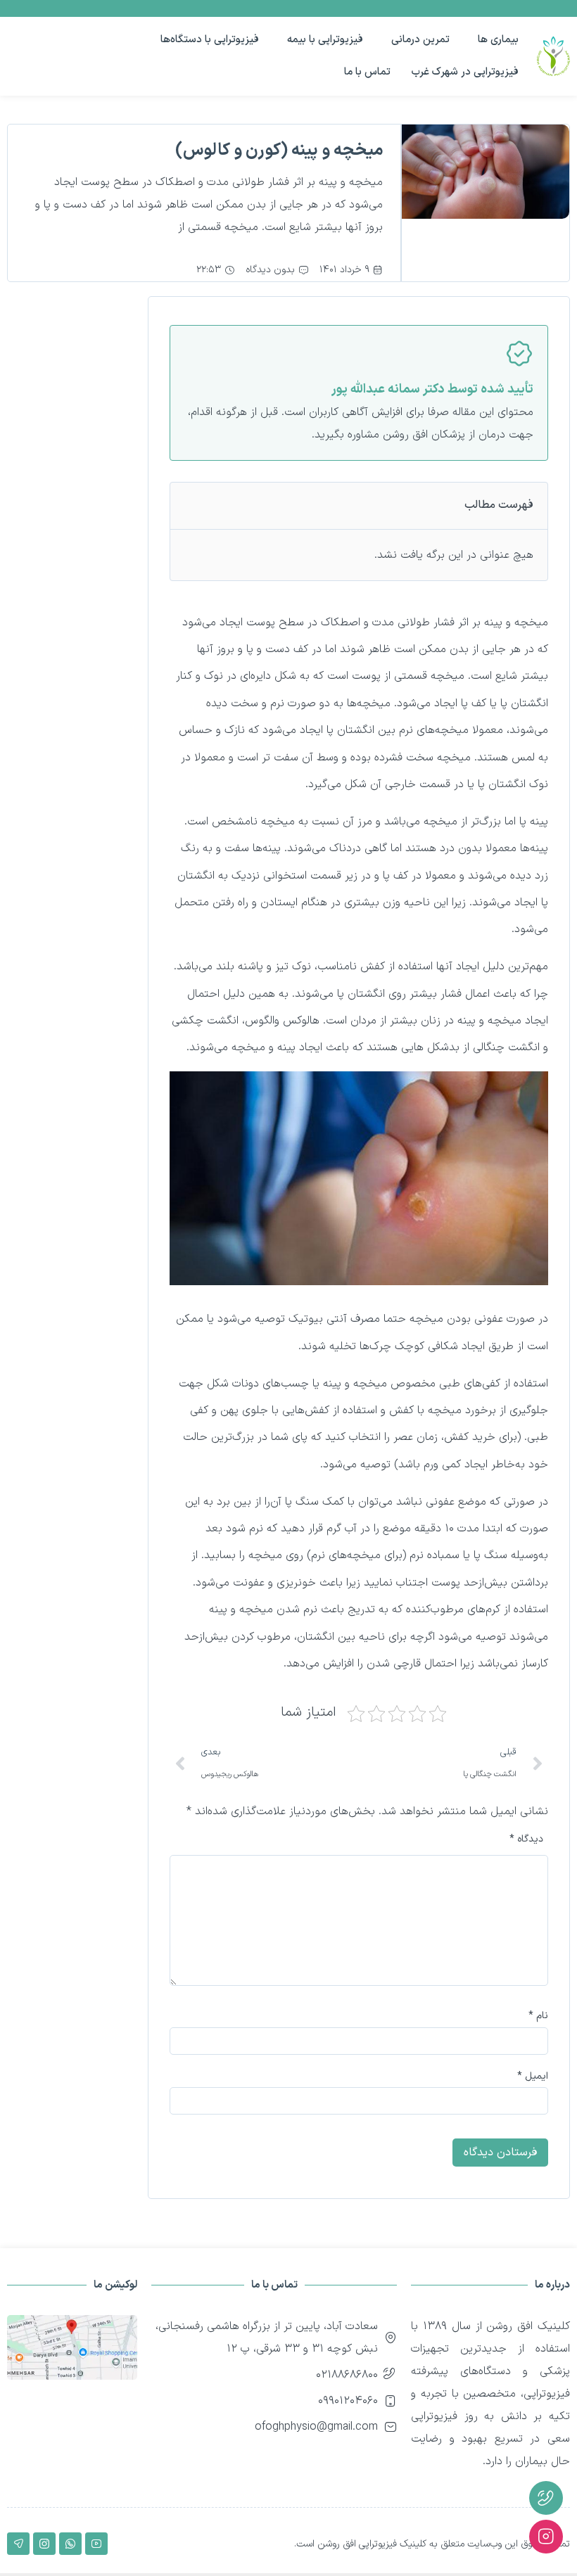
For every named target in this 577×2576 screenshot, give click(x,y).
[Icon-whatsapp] (70, 2544)
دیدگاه (526, 1839)
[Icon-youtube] (96, 2544)
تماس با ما (367, 72)
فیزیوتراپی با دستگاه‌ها (210, 40)
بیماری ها (498, 40)
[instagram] (546, 2537)
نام (538, 2016)
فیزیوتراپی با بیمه (325, 40)
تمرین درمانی (420, 40)
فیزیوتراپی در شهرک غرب (465, 72)
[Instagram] (44, 2544)
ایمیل (533, 2077)
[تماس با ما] (546, 2498)
